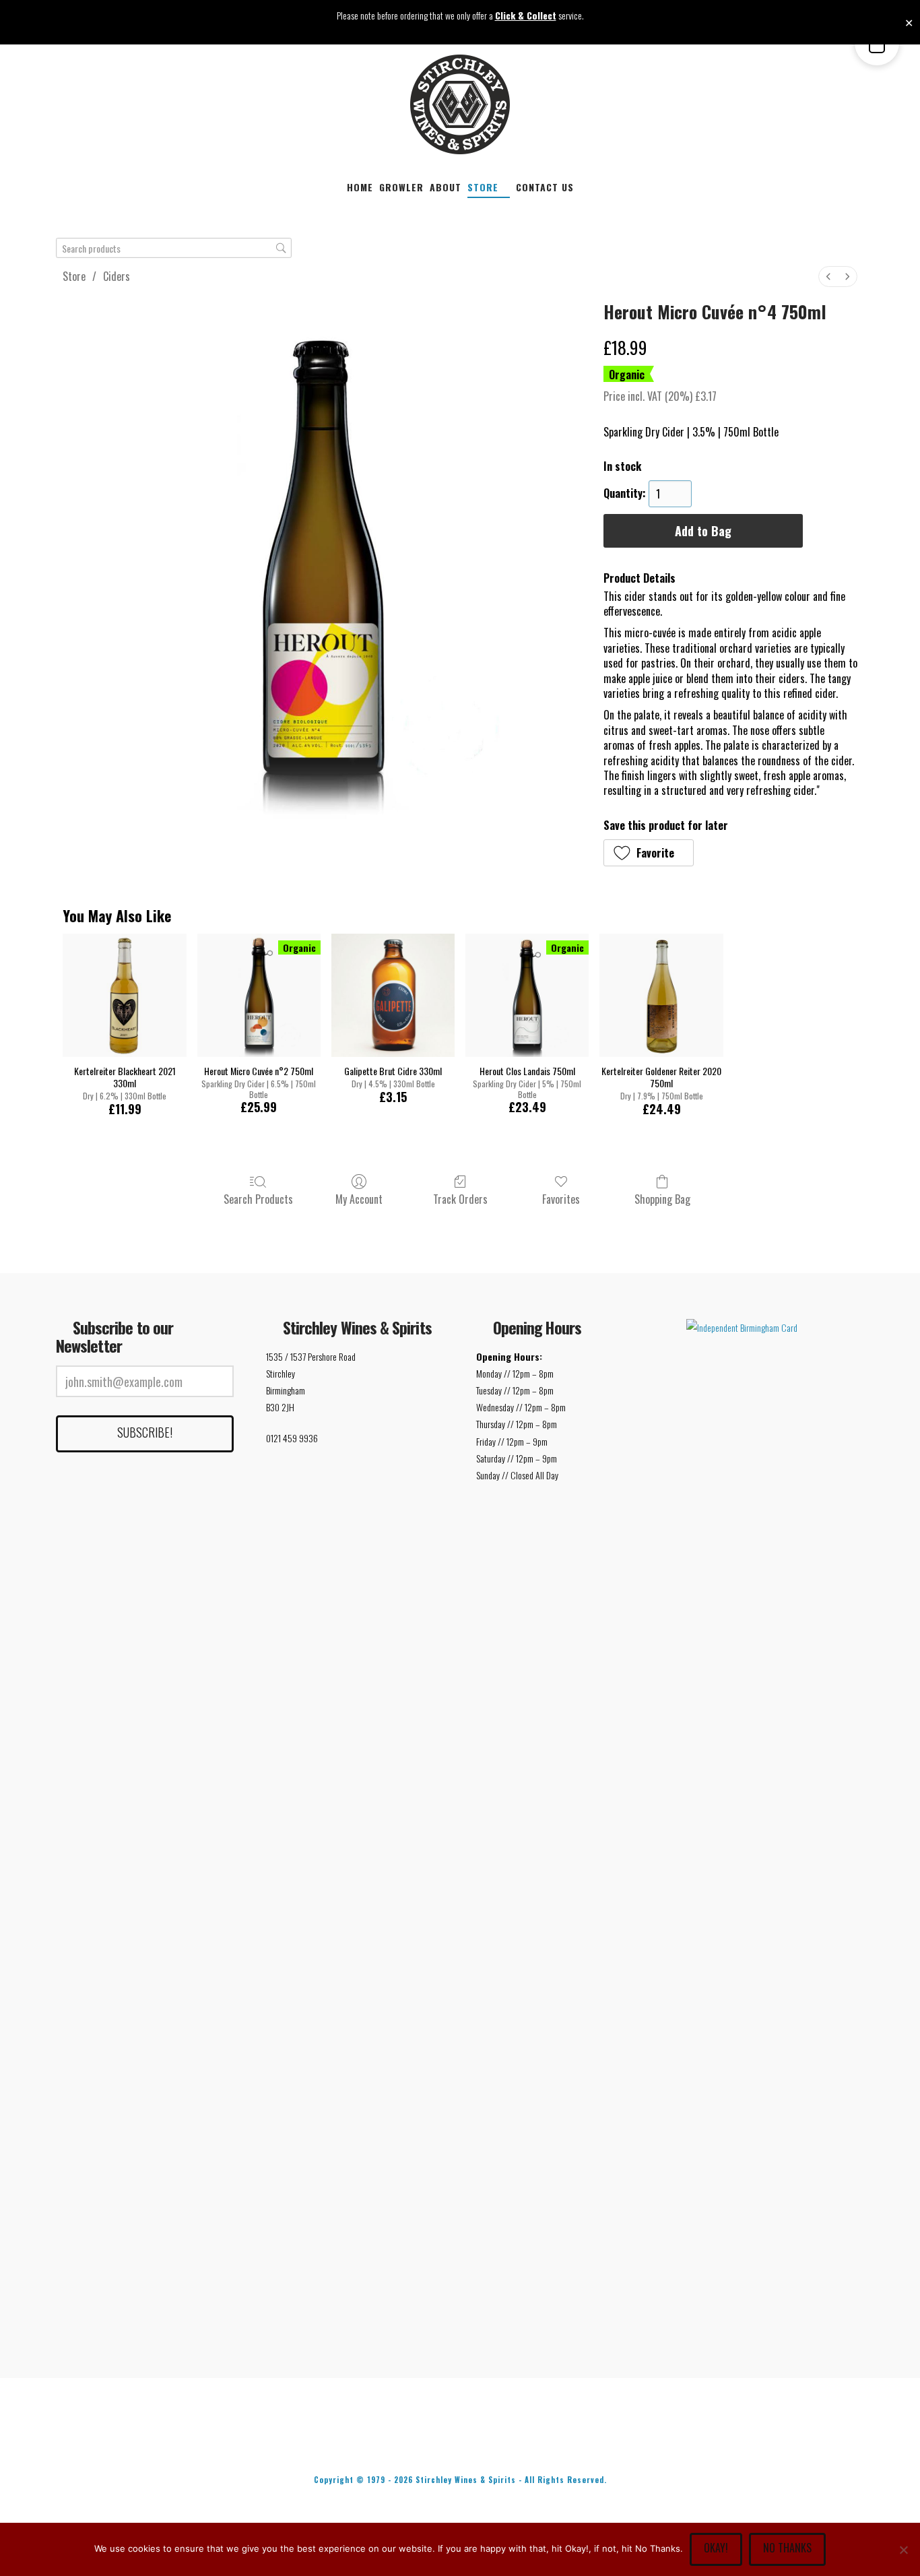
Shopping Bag (662, 1198)
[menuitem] (828, 277)
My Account (359, 1198)
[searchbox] (174, 248)
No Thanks (787, 2548)
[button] (649, 853)
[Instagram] (545, 2443)
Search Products (258, 1198)
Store (74, 276)
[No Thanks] (903, 2550)
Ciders (117, 276)
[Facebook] (375, 2443)
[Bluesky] (488, 2443)
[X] (432, 2443)
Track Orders (460, 1198)
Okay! (716, 2548)
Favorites (561, 1198)
